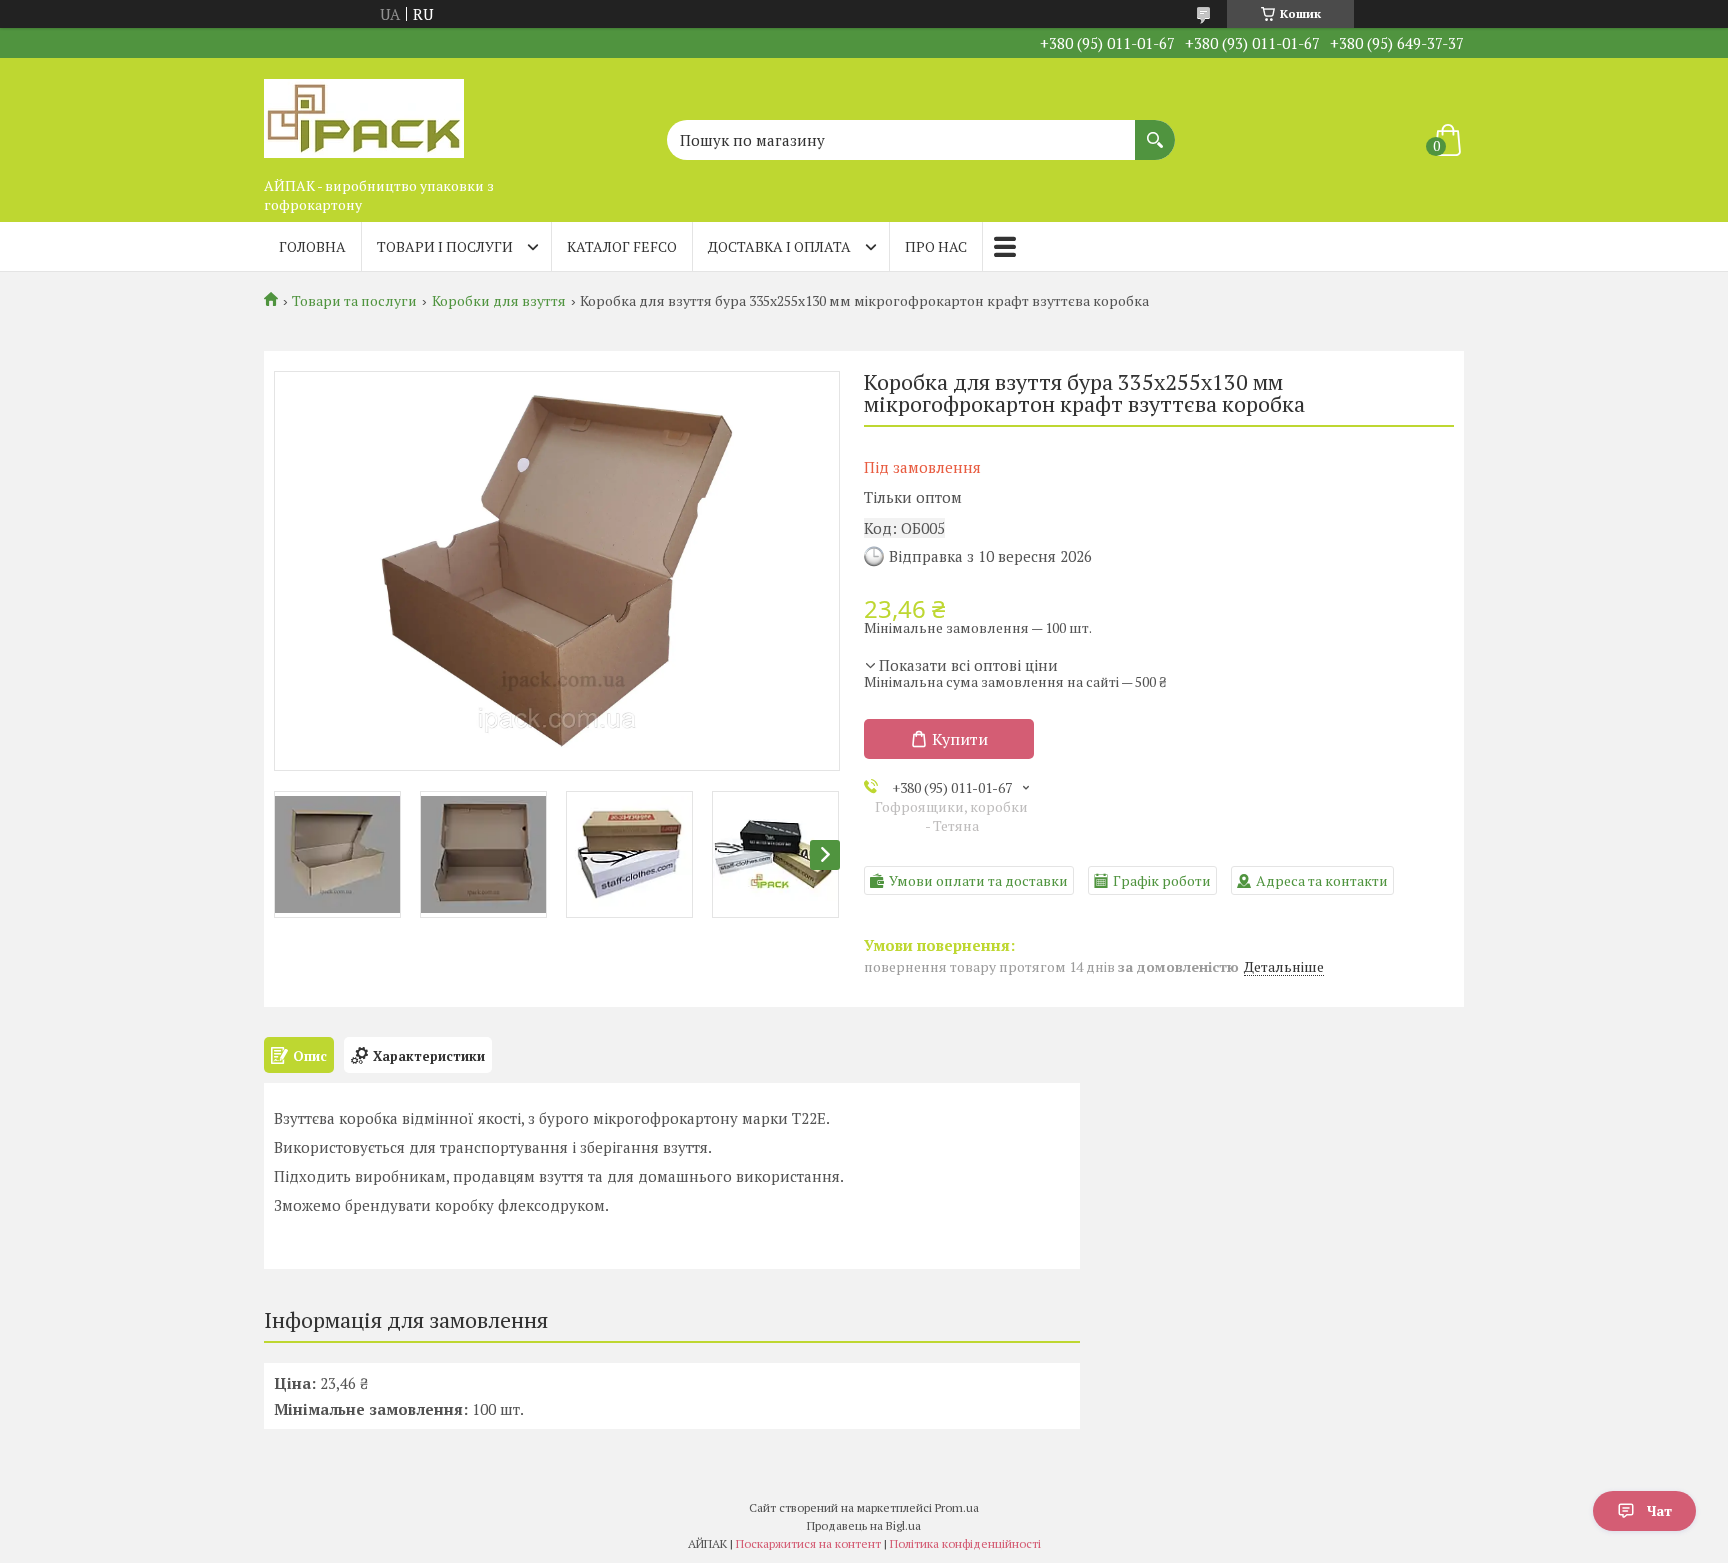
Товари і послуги (445, 246)
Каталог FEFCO (622, 246)
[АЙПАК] (364, 113)
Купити (960, 739)
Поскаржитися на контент (808, 1543)
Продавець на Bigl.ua (864, 1525)
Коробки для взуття (499, 301)
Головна (312, 246)
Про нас (936, 246)
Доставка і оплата (779, 246)
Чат (1659, 1510)
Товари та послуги (354, 301)
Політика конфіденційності (965, 1543)
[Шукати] (1155, 130)
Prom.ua (957, 1507)
